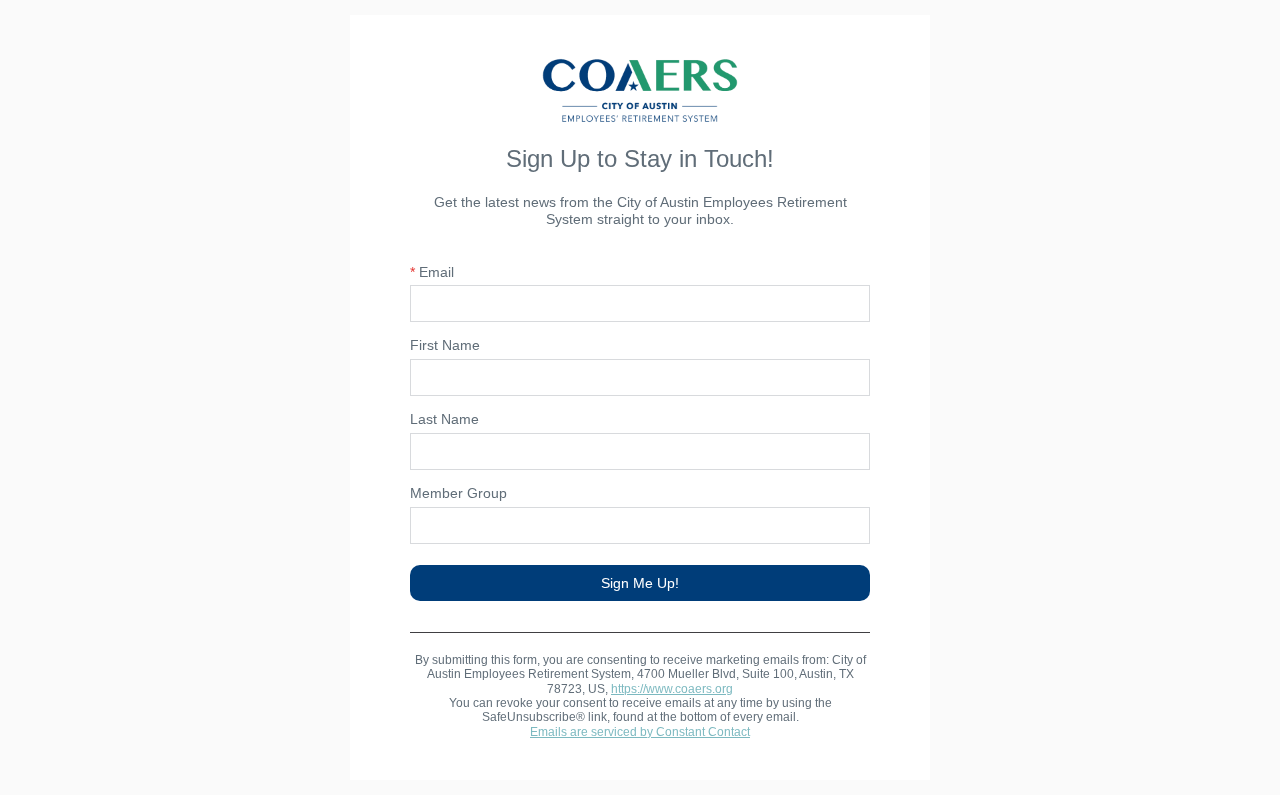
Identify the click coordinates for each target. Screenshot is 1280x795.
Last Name (444, 419)
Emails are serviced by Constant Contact (640, 732)
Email (432, 272)
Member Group (458, 493)
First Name (445, 345)
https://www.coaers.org (672, 689)
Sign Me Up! (640, 583)
